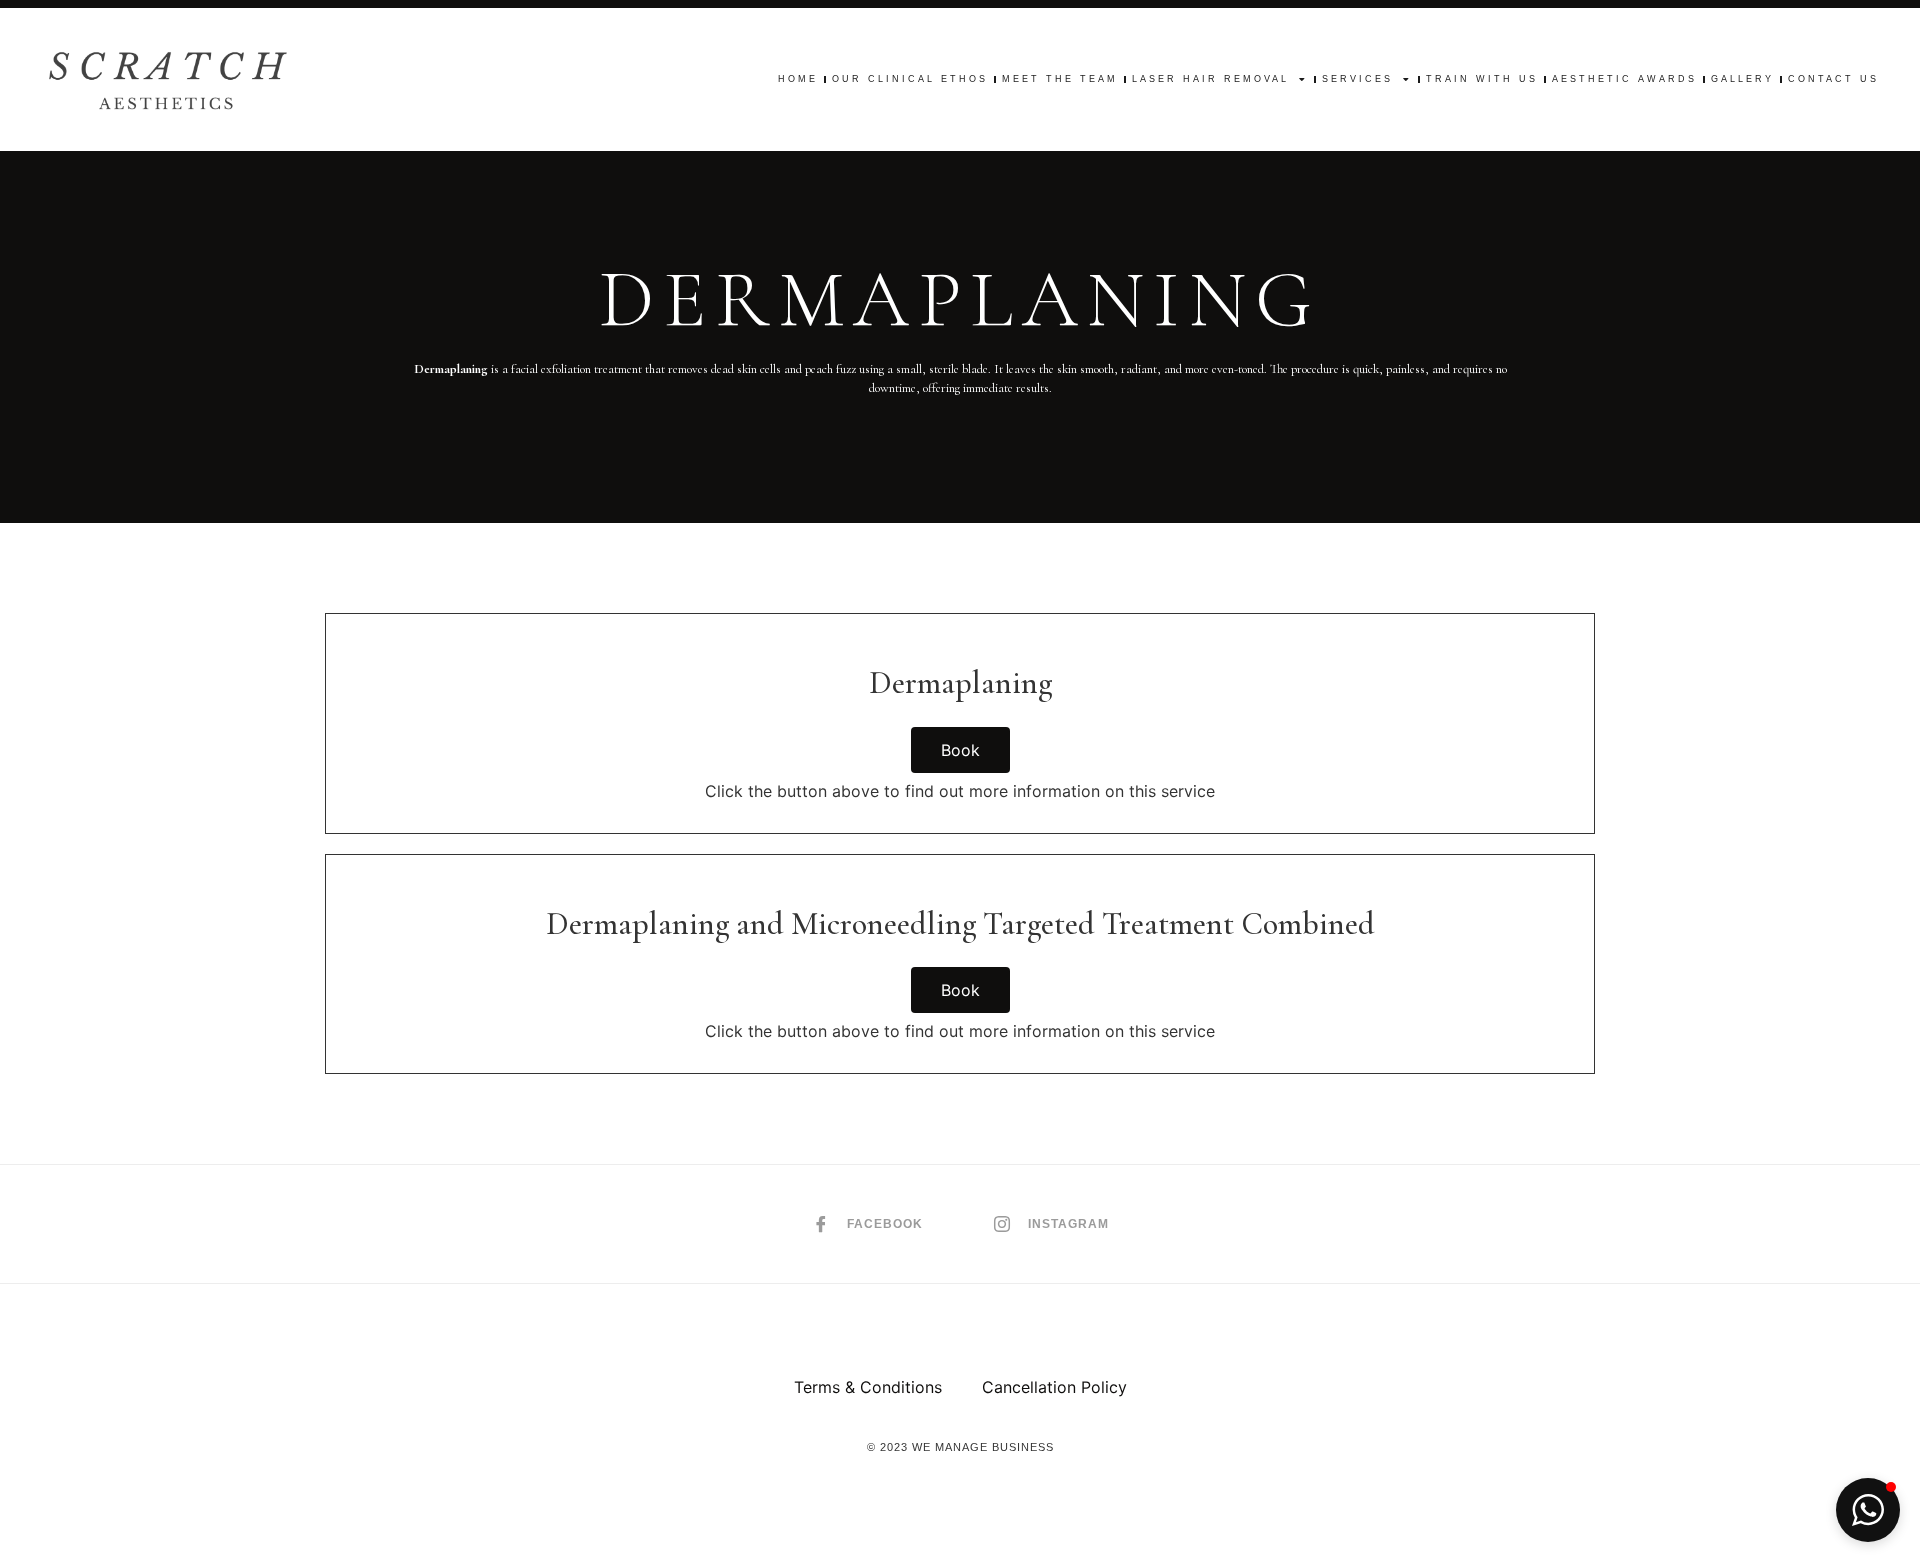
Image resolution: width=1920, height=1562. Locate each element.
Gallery (1742, 79)
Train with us (1482, 79)
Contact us (1833, 79)
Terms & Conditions (868, 1387)
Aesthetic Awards (1624, 79)
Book (960, 750)
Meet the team (1060, 79)
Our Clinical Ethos (910, 79)
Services (1357, 79)
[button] (1868, 1510)
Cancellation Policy (1054, 1387)
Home (798, 79)
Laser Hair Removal (1210, 79)
